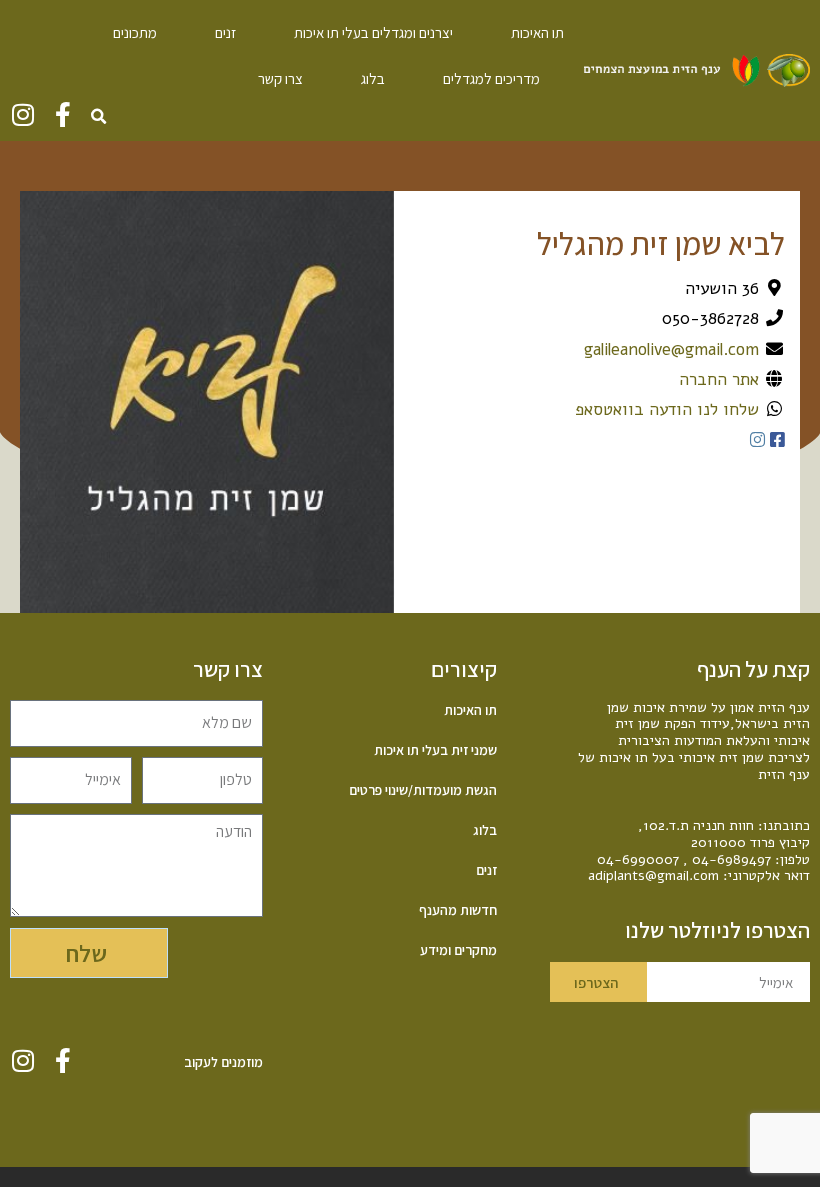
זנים (225, 32)
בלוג (373, 78)
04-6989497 (731, 859)
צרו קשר (280, 78)
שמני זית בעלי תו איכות (435, 750)
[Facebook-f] (62, 114)
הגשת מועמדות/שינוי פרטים (422, 790)
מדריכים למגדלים (491, 78)
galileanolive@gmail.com (671, 349)
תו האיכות (537, 32)
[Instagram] (22, 114)
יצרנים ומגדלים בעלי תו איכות (373, 32)
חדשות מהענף (457, 910)
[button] (98, 117)
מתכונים (135, 32)
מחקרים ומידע (458, 950)
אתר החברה (719, 379)
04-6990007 (638, 859)
